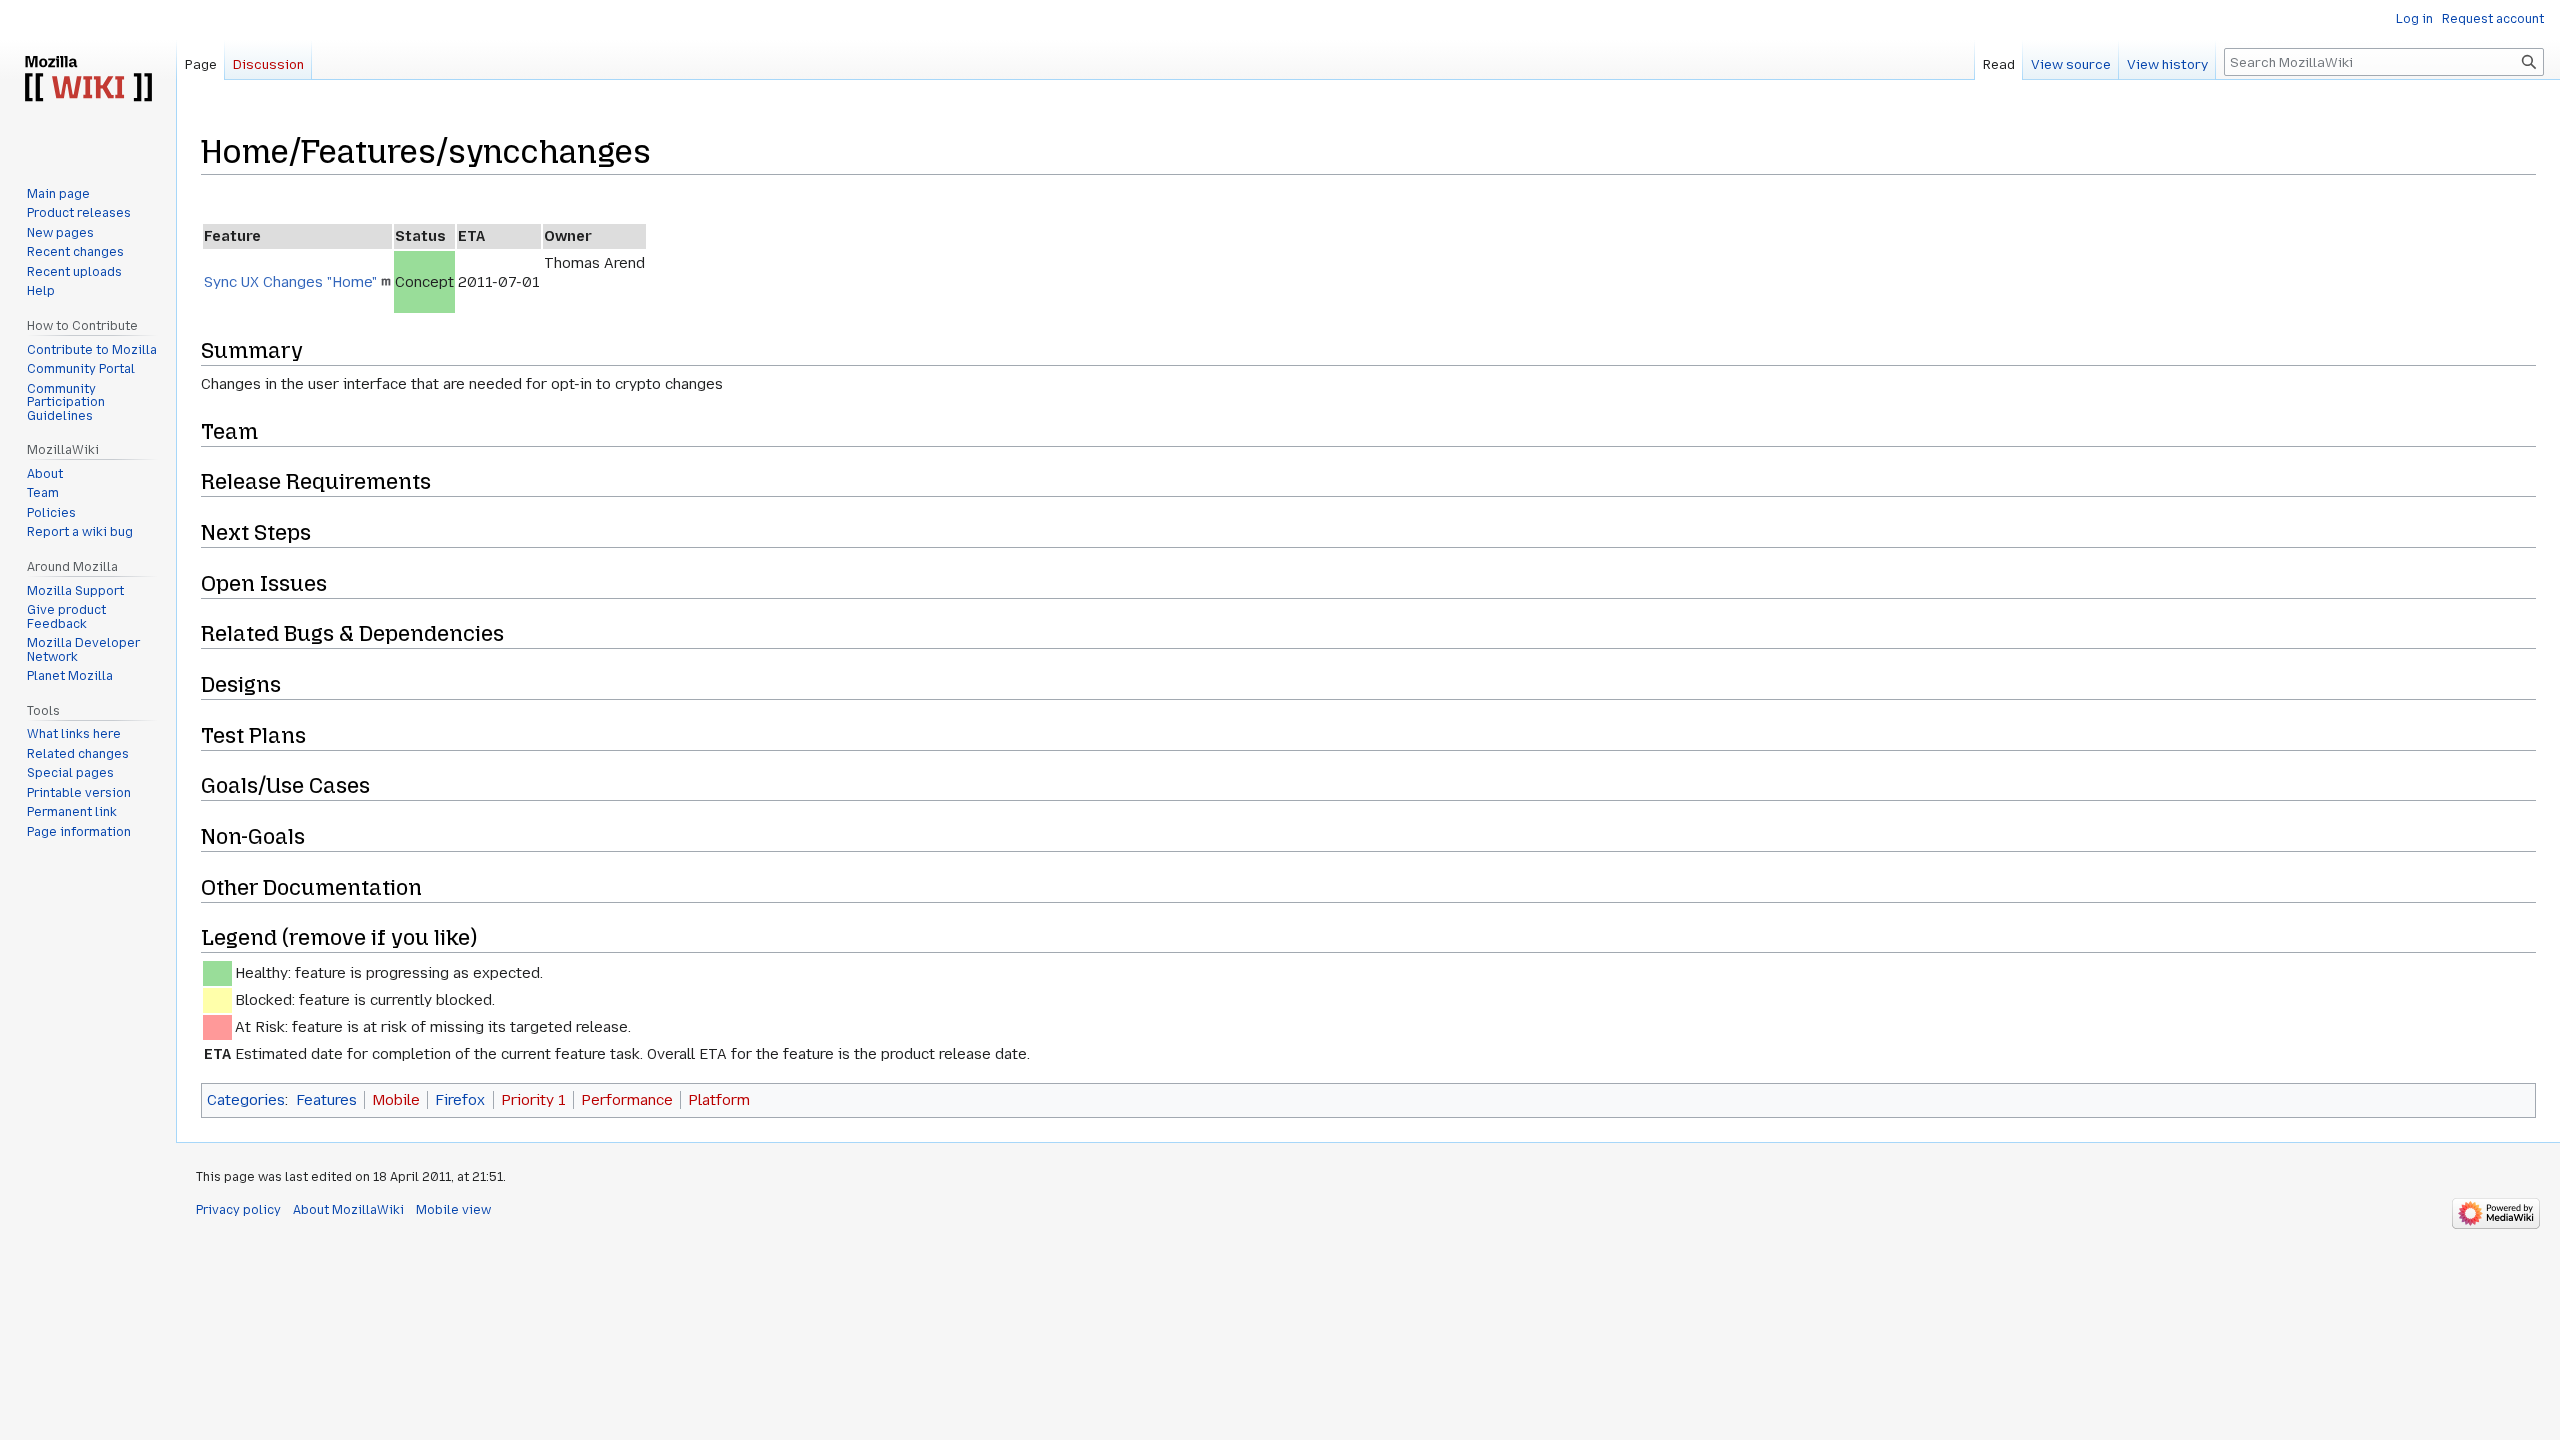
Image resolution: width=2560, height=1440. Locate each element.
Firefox (460, 1100)
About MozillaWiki (348, 1210)
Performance (627, 1100)
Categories (246, 1100)
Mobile (396, 1100)
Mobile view (453, 1210)
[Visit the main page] (88, 80)
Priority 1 (533, 1100)
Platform (719, 1100)
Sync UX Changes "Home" (290, 282)
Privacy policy (238, 1210)
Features (326, 1100)
